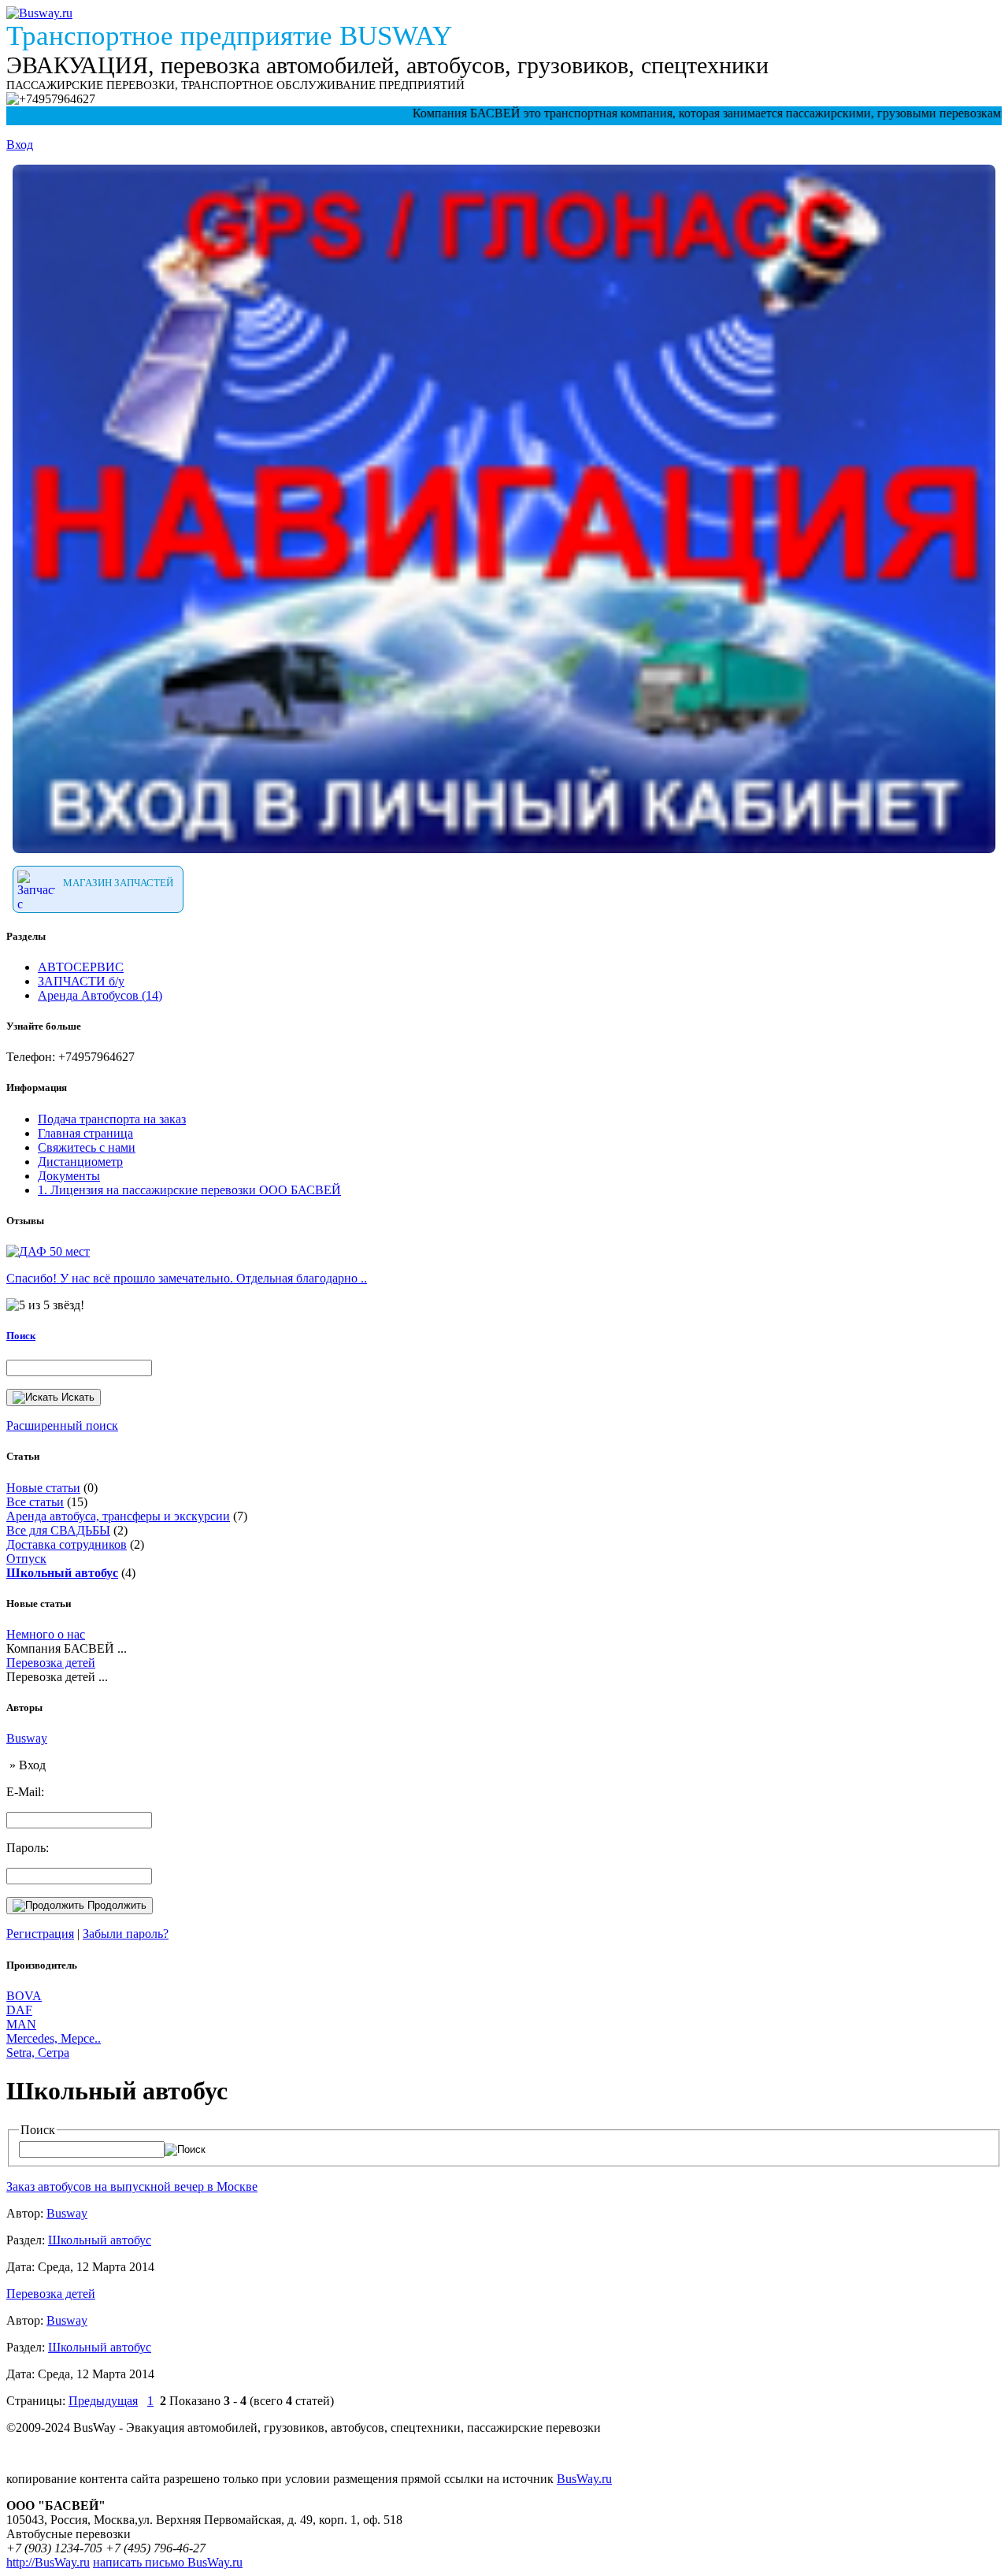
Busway (27, 1738)
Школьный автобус (100, 2240)
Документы (69, 1176)
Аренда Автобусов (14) (100, 995)
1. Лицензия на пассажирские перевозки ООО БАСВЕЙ (189, 1190)
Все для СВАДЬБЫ (58, 1530)
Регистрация (40, 1934)
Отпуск (26, 1559)
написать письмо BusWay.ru (168, 2562)
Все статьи (35, 1502)
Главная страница (85, 1133)
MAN (21, 2024)
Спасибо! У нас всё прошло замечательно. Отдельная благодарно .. (187, 1278)
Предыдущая (103, 2401)
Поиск (21, 1336)
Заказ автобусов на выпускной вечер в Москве (132, 2186)
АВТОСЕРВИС (81, 967)
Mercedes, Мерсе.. (54, 2038)
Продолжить (115, 1905)
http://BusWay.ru (48, 2562)
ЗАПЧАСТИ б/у (81, 981)
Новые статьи (43, 1488)
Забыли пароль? (126, 1934)
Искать (76, 1397)
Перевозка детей (51, 1663)
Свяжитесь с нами (87, 1147)
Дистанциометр (80, 1162)
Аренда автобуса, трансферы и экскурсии (118, 1516)
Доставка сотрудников (67, 1544)
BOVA (24, 1996)
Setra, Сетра (38, 2053)
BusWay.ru (584, 2479)
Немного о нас (46, 1634)
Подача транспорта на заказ (112, 1119)
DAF (19, 2010)
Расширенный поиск (62, 1425)
